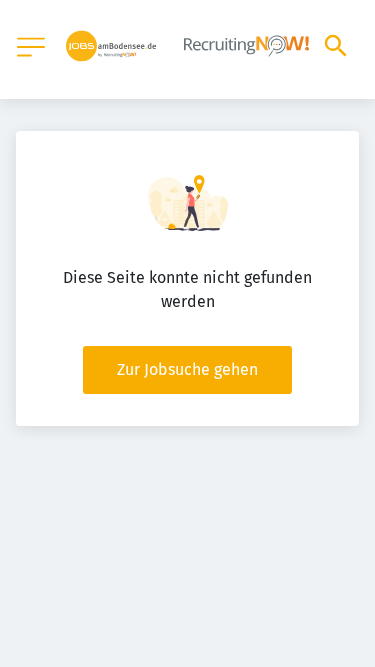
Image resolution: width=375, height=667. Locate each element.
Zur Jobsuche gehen (187, 369)
